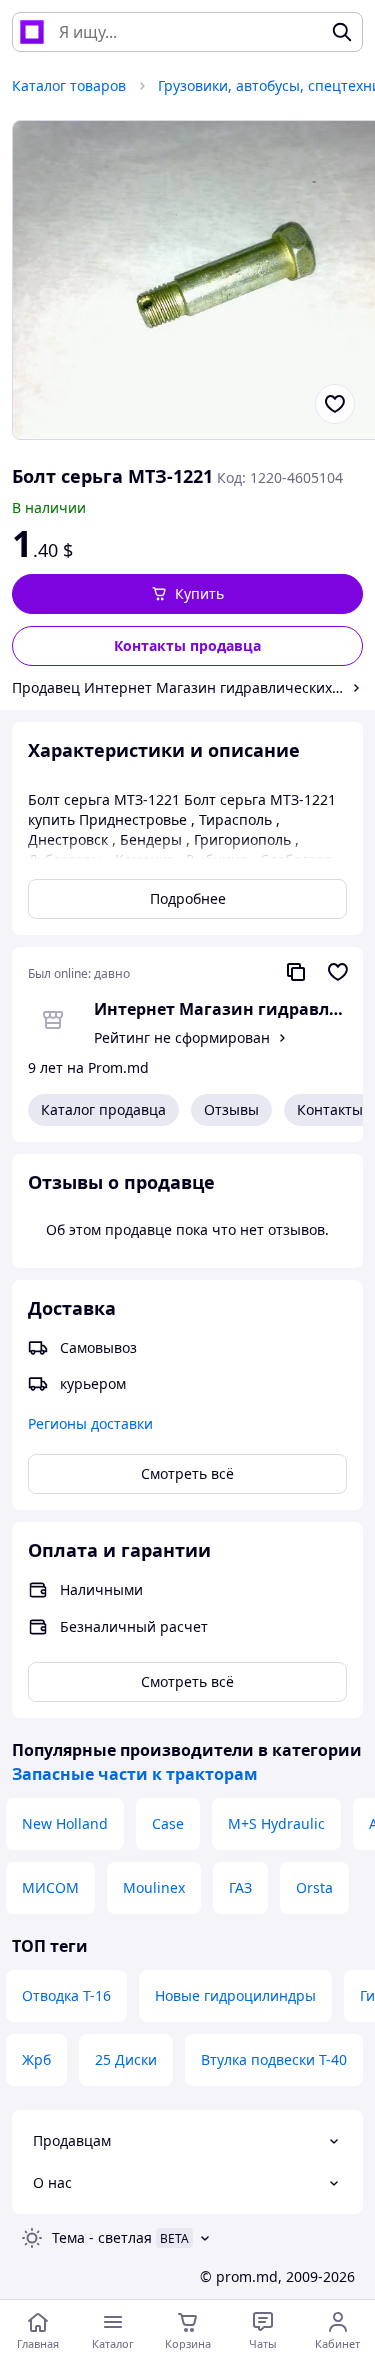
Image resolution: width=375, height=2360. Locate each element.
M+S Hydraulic (276, 1823)
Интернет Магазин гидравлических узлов (220, 1009)
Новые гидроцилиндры (235, 1995)
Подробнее (188, 898)
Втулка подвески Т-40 (274, 2059)
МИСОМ (50, 1887)
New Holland (65, 1823)
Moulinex (154, 1887)
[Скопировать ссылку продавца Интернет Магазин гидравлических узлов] (296, 972)
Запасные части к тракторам (135, 1774)
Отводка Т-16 (66, 1995)
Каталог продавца (103, 1109)
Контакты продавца (187, 645)
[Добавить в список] (335, 404)
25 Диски (126, 2059)
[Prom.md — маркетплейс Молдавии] (32, 32)
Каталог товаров (69, 85)
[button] (187, 594)
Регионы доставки (90, 1423)
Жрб (36, 2059)
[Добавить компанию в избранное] (338, 972)
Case (168, 1823)
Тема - (102, 2237)
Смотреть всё (187, 1473)
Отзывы (231, 1109)
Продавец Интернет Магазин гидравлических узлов (178, 687)
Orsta (314, 1887)
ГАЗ (240, 1887)
